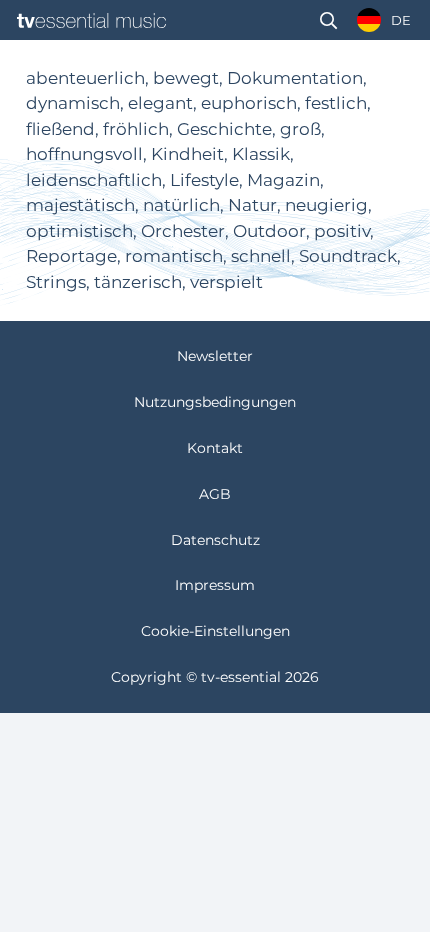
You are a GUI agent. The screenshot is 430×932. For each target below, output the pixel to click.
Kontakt (215, 448)
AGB (215, 494)
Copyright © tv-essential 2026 (215, 677)
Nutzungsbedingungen (215, 402)
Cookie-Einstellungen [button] (215, 631)
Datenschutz (215, 540)
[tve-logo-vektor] (91, 20)
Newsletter (215, 356)
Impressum (215, 585)
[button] (328, 20)
